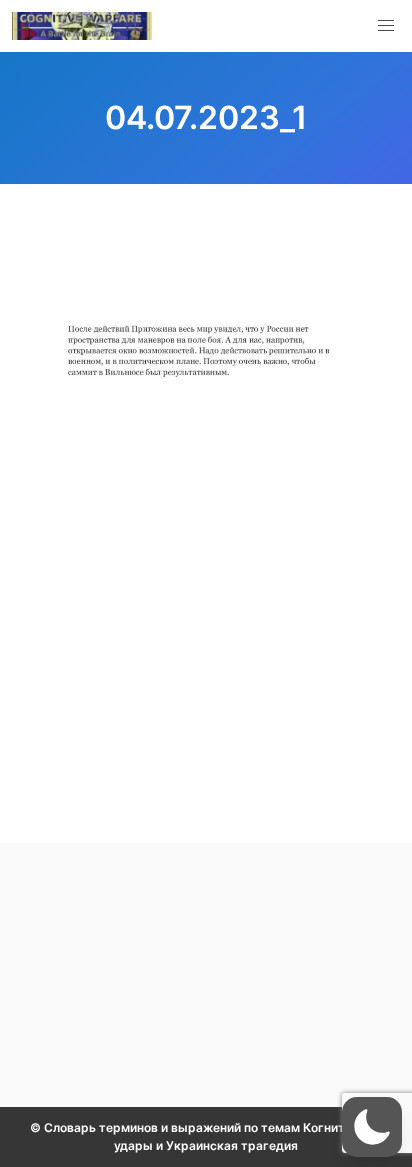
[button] (386, 26)
